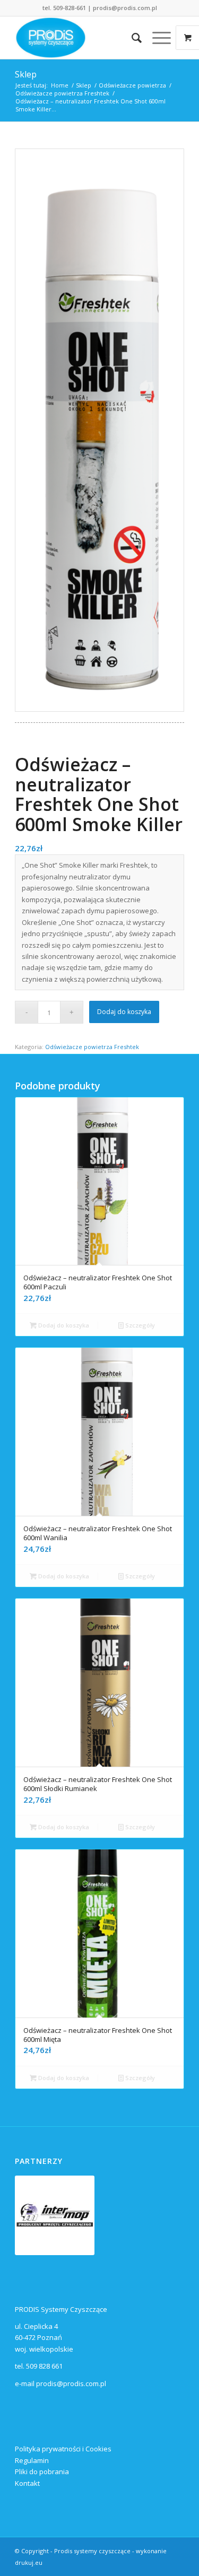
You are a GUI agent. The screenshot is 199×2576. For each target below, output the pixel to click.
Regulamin (32, 2460)
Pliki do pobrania (42, 2472)
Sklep (26, 74)
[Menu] (156, 38)
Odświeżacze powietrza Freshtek (92, 1047)
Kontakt (27, 2483)
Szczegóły (139, 1325)
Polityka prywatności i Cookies (63, 2449)
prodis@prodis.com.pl (125, 8)
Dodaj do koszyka (124, 1012)
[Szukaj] (131, 38)
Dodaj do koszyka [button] (63, 1325)
